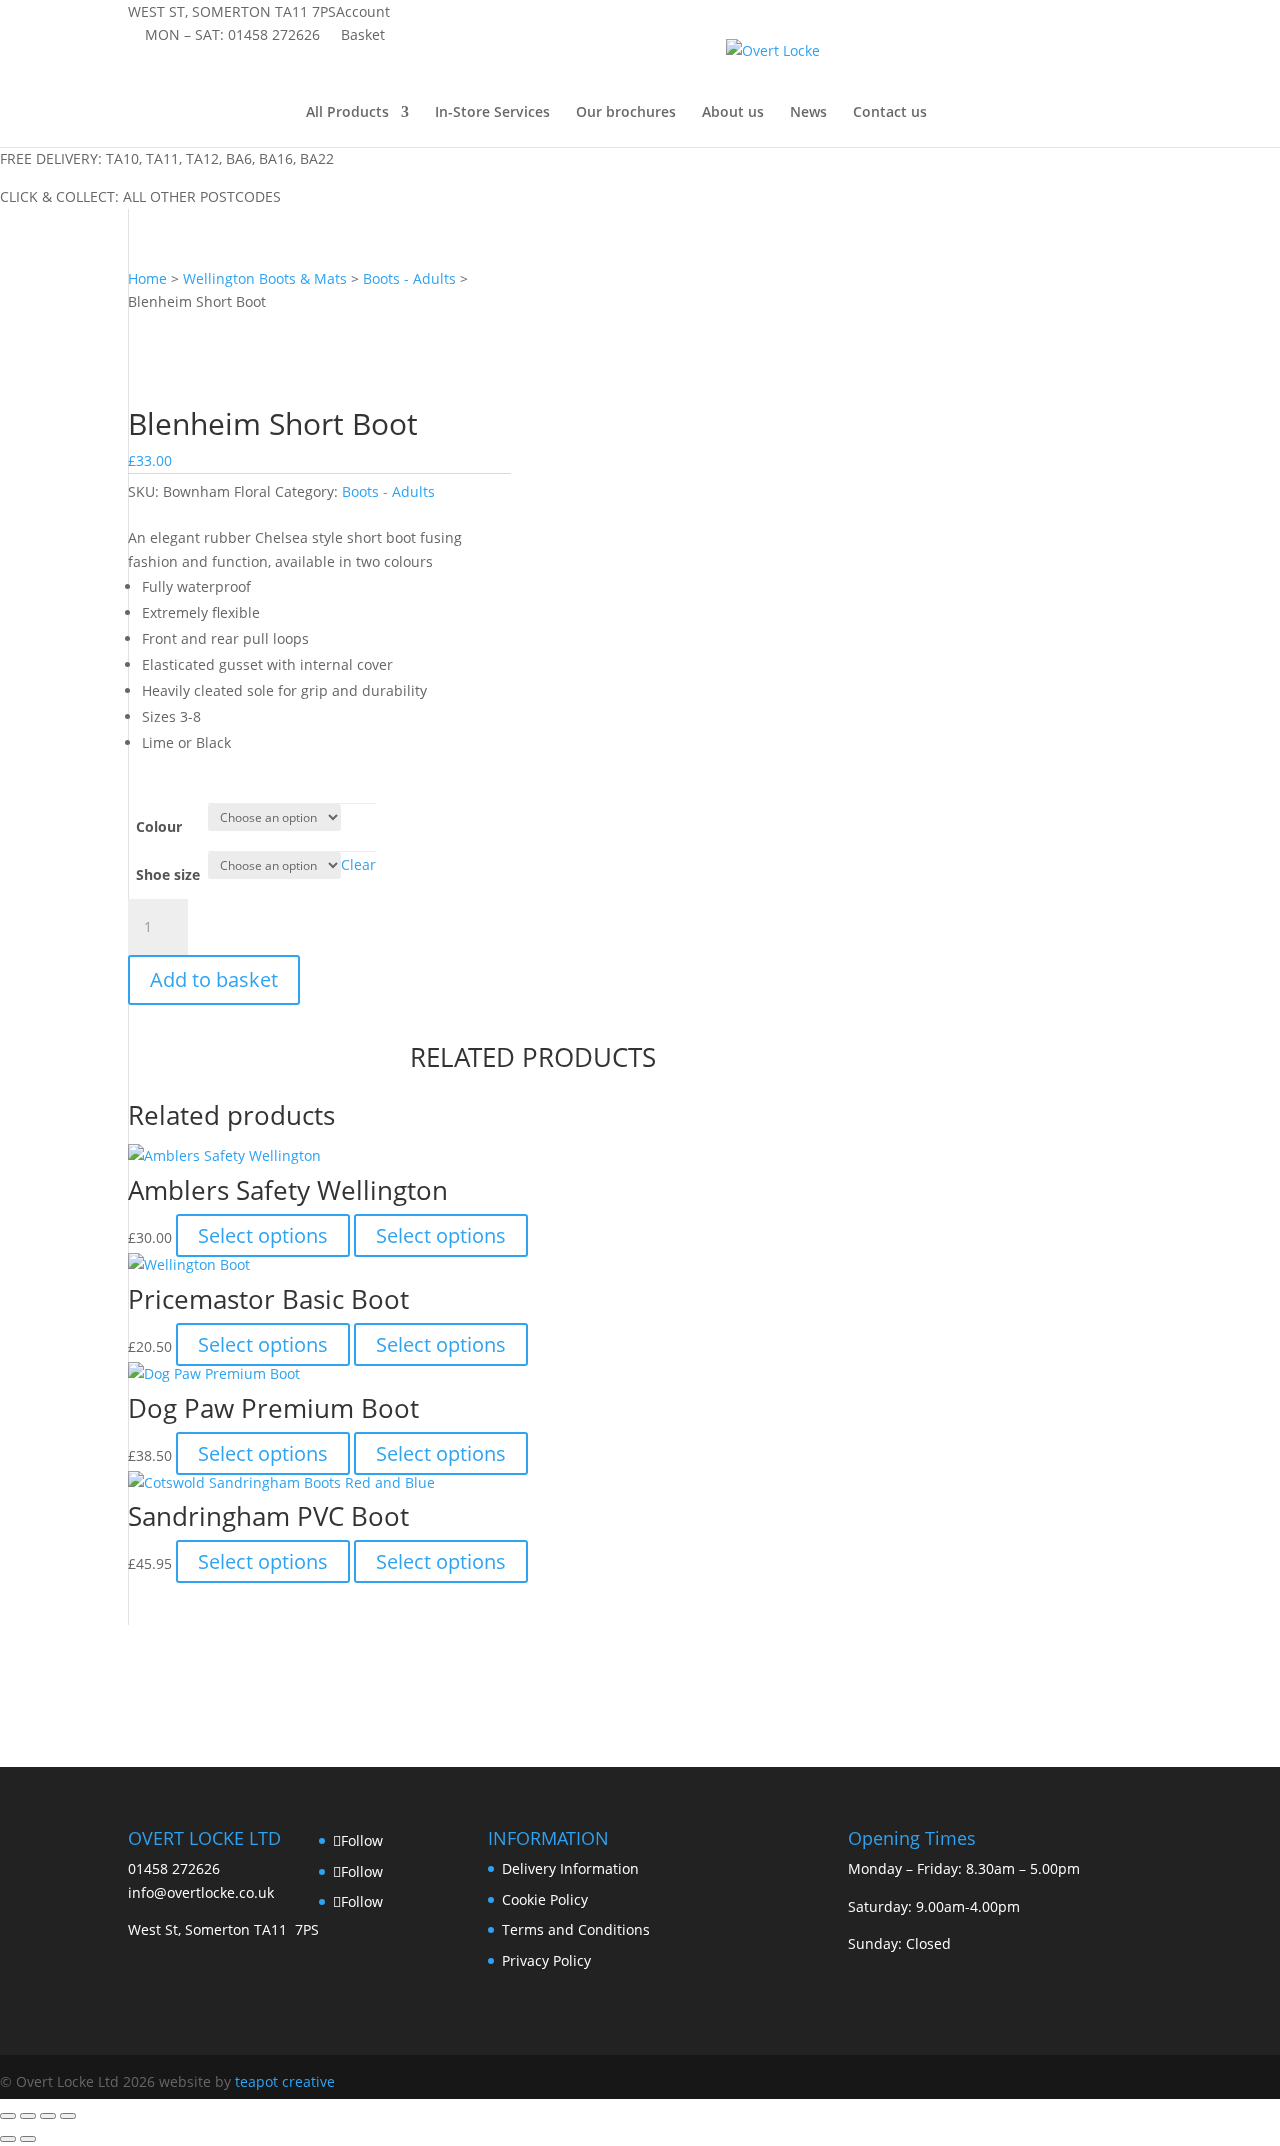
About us (733, 113)
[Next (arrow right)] (28, 2139)
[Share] (48, 2116)
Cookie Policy (545, 1899)
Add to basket (214, 979)
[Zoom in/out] (8, 2116)
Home (147, 278)
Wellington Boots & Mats (265, 278)
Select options (263, 1235)
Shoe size (168, 874)
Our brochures (626, 113)
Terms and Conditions (576, 1929)
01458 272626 (274, 34)
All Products (347, 113)
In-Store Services (492, 113)
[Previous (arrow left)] (8, 2139)
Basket (363, 34)
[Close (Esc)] (68, 2116)
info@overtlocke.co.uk (201, 1892)
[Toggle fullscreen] (28, 2116)
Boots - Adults (409, 278)
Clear (358, 864)
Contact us (890, 113)
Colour (159, 826)
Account (363, 11)
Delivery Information (570, 1868)
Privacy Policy (546, 1960)
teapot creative (285, 2081)
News (808, 113)
